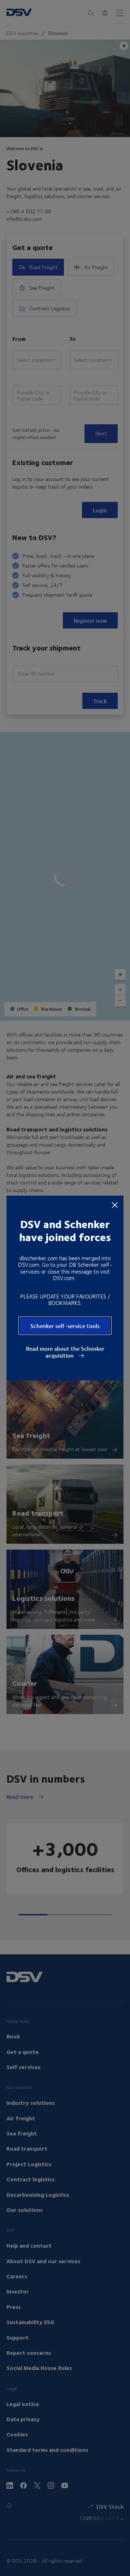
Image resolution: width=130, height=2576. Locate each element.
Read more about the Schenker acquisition (65, 1352)
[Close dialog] (115, 1205)
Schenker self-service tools (65, 1326)
